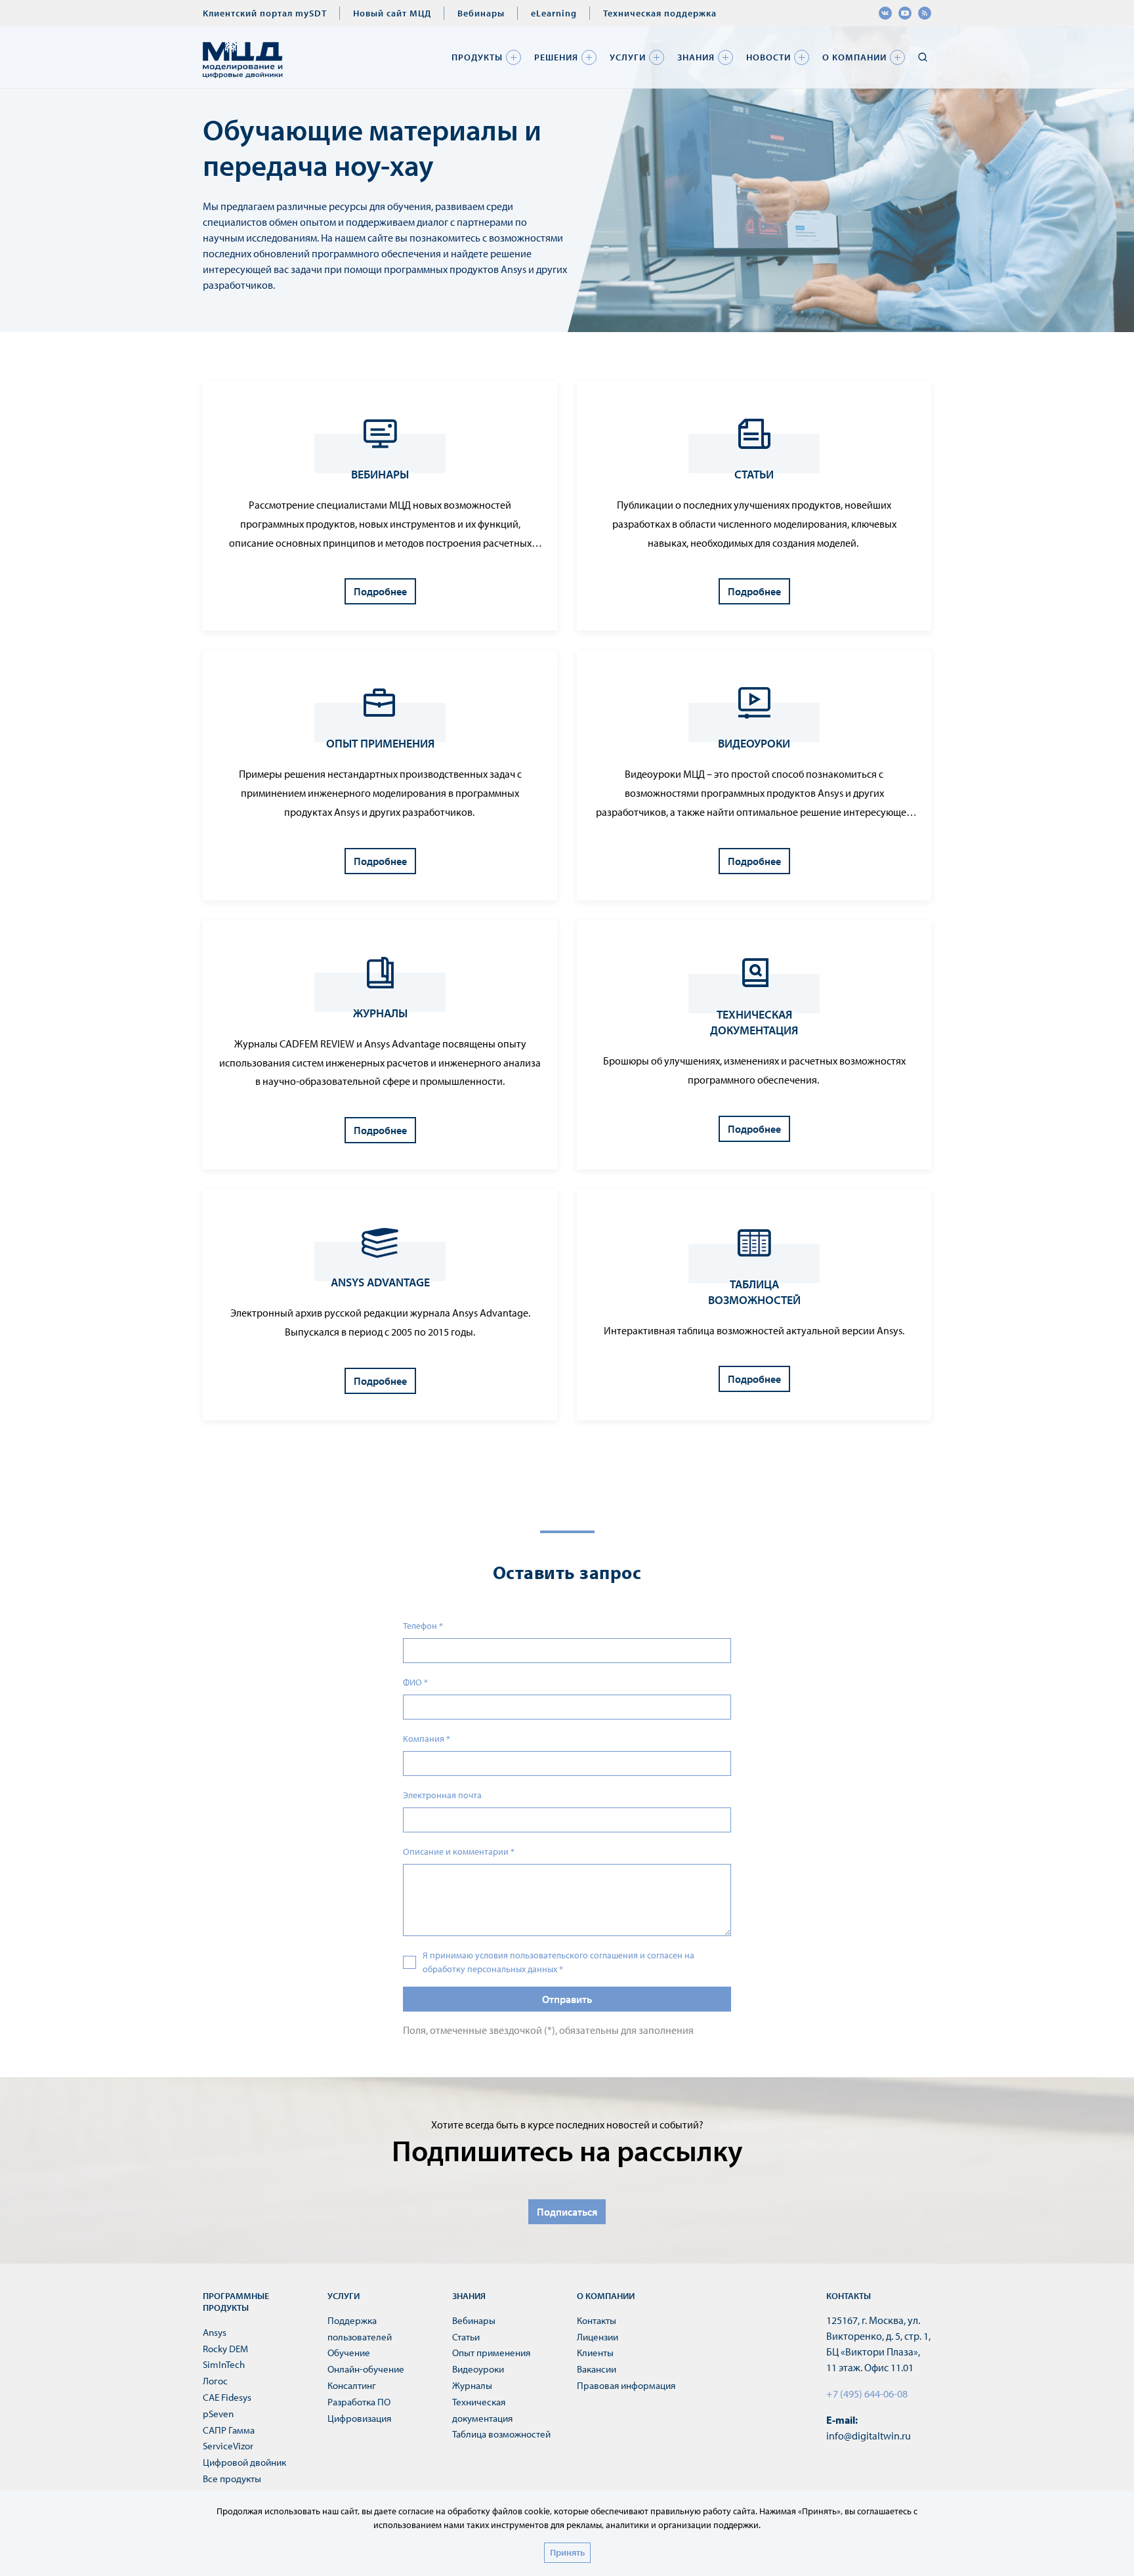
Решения (556, 57)
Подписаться (567, 2212)
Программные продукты (236, 2302)
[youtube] (905, 13)
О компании (854, 57)
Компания (427, 1739)
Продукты (477, 57)
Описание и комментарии (459, 1851)
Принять (567, 2552)
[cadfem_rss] (925, 13)
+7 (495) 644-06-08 (867, 2394)
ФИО (415, 1682)
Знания (696, 57)
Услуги (628, 57)
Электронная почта (442, 1795)
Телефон (423, 1626)
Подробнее (380, 591)
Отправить (567, 1999)
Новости (768, 57)
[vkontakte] (885, 13)
